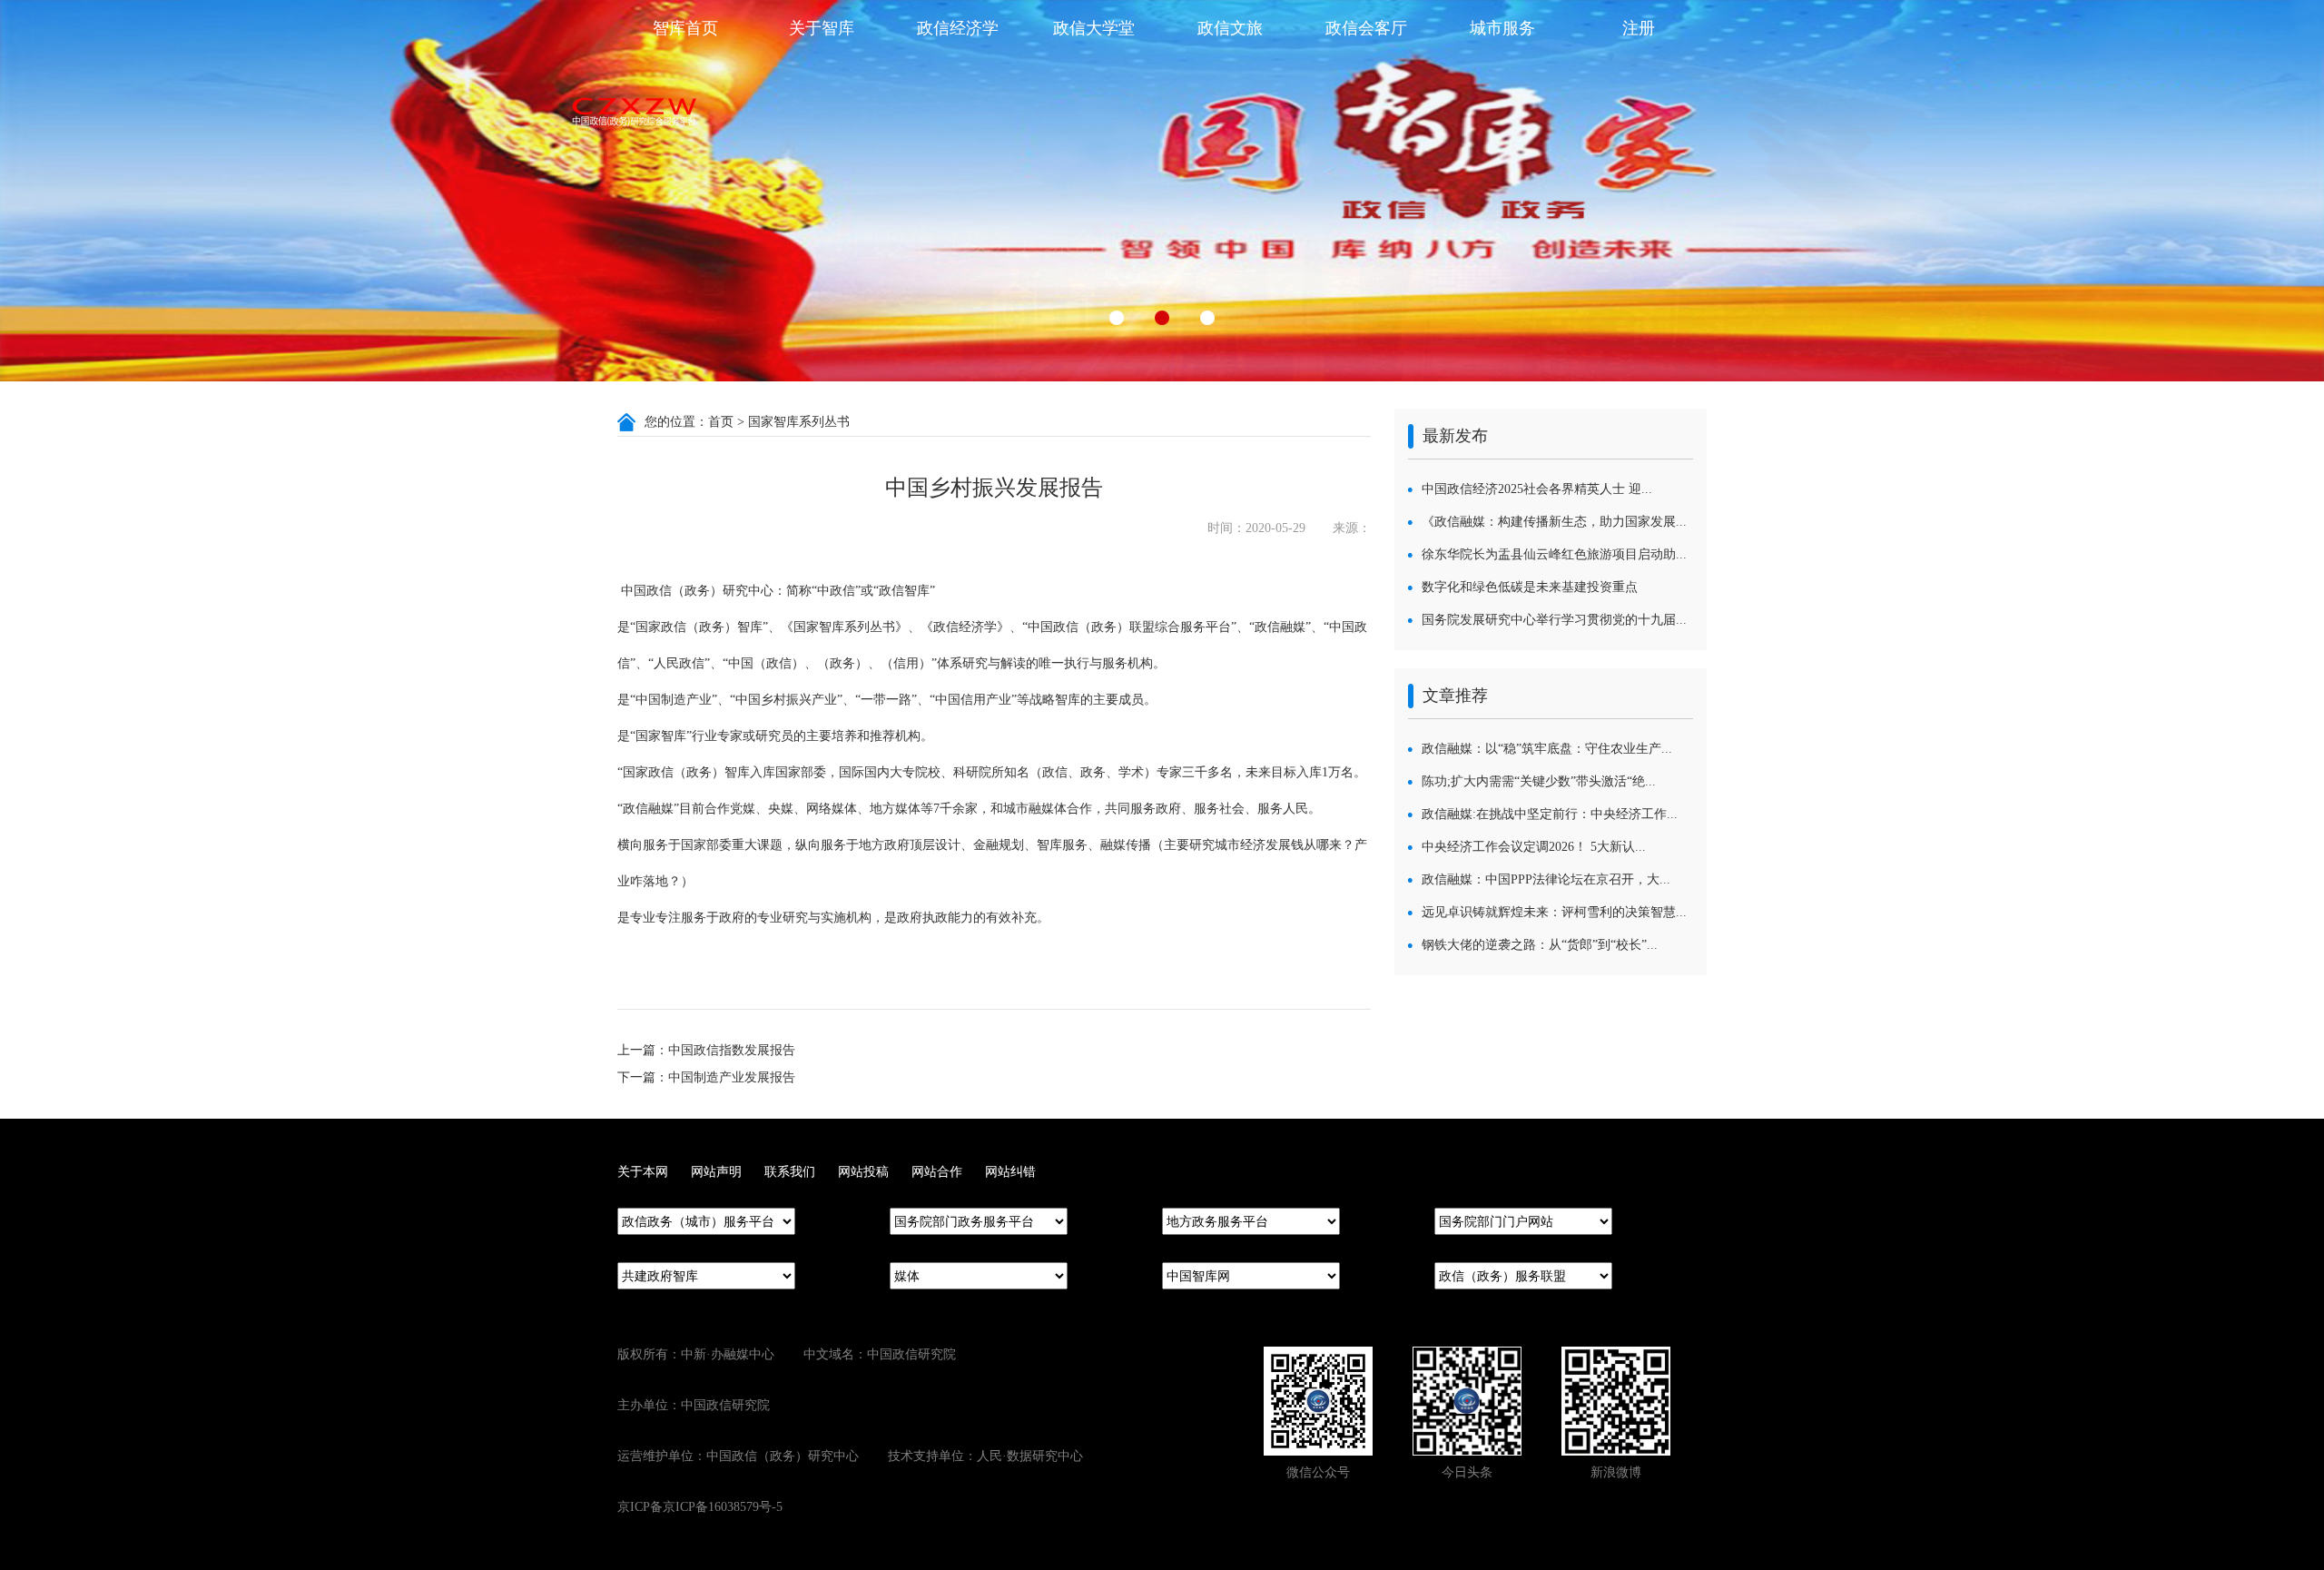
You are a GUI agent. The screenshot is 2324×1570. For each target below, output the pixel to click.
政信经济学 (958, 28)
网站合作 (937, 1172)
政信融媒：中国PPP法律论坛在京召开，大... (1546, 879)
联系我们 (790, 1172)
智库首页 (685, 28)
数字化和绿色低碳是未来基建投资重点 (1530, 587)
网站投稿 (863, 1172)
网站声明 (716, 1172)
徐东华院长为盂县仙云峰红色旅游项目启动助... (1554, 554)
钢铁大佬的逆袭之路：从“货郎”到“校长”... (1540, 945)
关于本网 (643, 1172)
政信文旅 (1230, 28)
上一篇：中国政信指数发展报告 (706, 1050)
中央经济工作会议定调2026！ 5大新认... (1534, 847)
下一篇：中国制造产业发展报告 (706, 1077)
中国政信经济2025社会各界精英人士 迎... (1537, 489)
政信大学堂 (1094, 28)
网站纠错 (1010, 1172)
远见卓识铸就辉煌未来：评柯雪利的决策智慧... (1554, 912)
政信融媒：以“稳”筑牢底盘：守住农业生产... (1547, 749)
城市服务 (1502, 28)
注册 (1639, 28)
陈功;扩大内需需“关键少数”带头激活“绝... (1539, 781)
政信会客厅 (1366, 28)
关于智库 (822, 28)
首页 (721, 422)
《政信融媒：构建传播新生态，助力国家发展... (1554, 522)
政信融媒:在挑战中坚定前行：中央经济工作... (1550, 814)
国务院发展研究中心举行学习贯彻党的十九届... (1554, 620)
